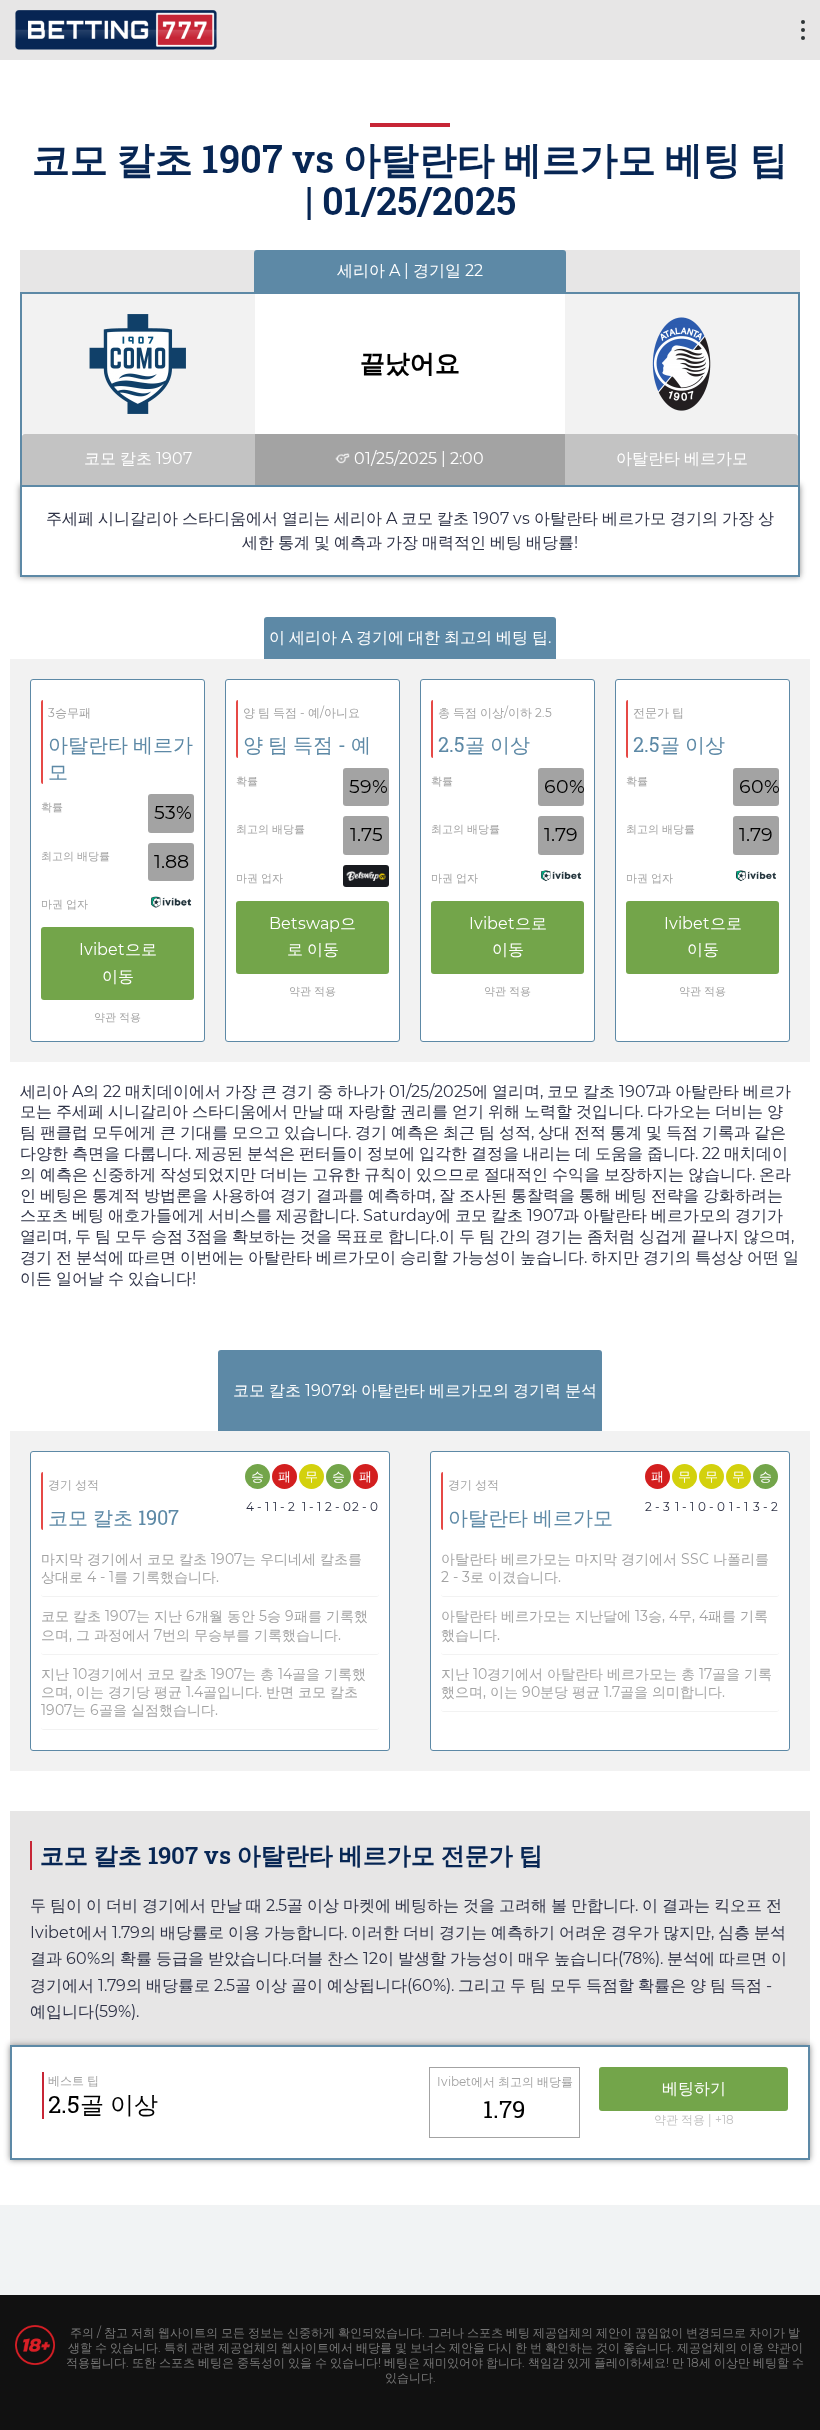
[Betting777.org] (116, 27)
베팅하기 (694, 2088)
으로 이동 (118, 962)
